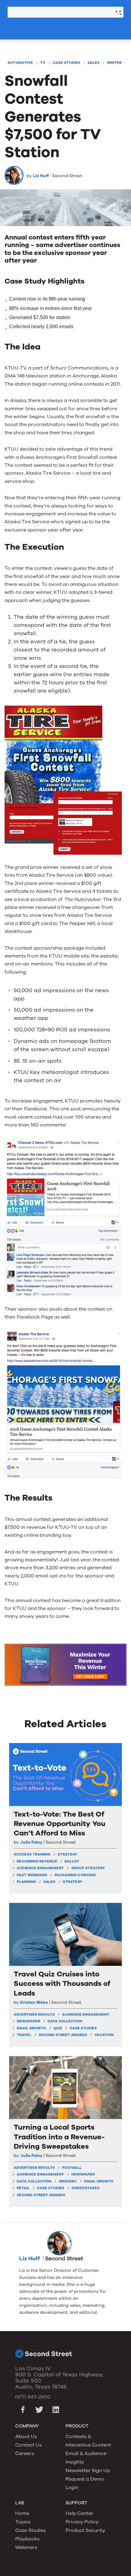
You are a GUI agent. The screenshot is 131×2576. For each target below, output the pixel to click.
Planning (26, 1882)
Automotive (20, 63)
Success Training (32, 1854)
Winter (114, 63)
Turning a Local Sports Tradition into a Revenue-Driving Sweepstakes (59, 2137)
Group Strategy (88, 1868)
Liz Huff (41, 176)
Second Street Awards (63, 2035)
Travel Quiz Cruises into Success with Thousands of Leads (62, 1984)
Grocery (68, 2181)
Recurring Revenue (37, 1861)
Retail (23, 2188)
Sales (94, 63)
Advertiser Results (34, 2014)
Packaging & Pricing (75, 1875)
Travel (24, 2035)
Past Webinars (32, 1875)
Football (72, 2168)
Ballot (72, 1861)
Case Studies (66, 63)
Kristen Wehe (34, 2003)
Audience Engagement (40, 1868)
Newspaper (28, 2021)
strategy (67, 1854)
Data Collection (65, 2021)
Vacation (104, 2035)
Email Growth (31, 2028)
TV (43, 63)
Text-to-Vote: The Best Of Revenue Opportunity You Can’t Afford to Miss (60, 1824)
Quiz (58, 2028)
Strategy (73, 1882)
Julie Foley (31, 1842)
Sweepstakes (86, 2188)
